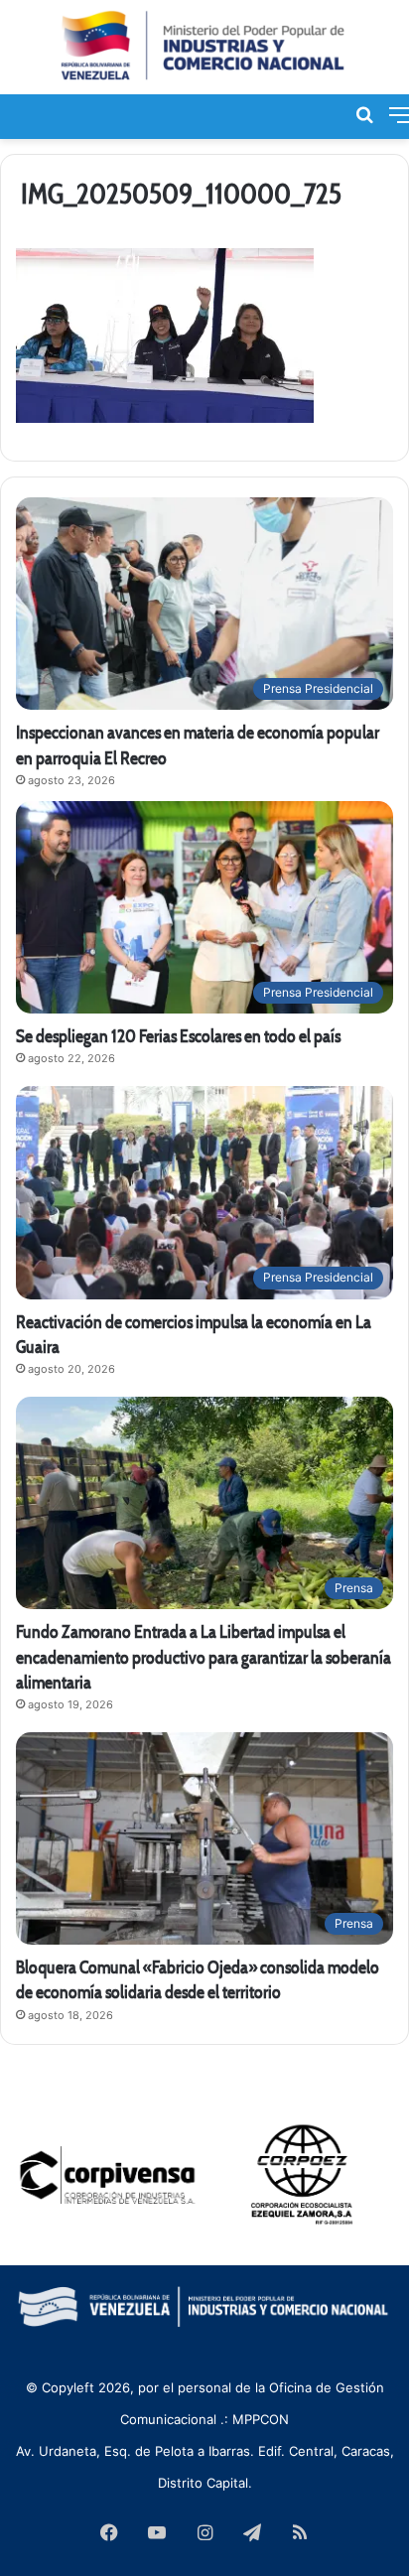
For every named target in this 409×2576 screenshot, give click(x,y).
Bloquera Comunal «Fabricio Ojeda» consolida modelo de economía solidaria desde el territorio (198, 1979)
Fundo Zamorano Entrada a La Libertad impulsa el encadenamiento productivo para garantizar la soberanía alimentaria (204, 1656)
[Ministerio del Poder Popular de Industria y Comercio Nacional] (204, 47)
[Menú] (399, 114)
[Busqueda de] (364, 114)
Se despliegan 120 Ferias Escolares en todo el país (178, 1036)
